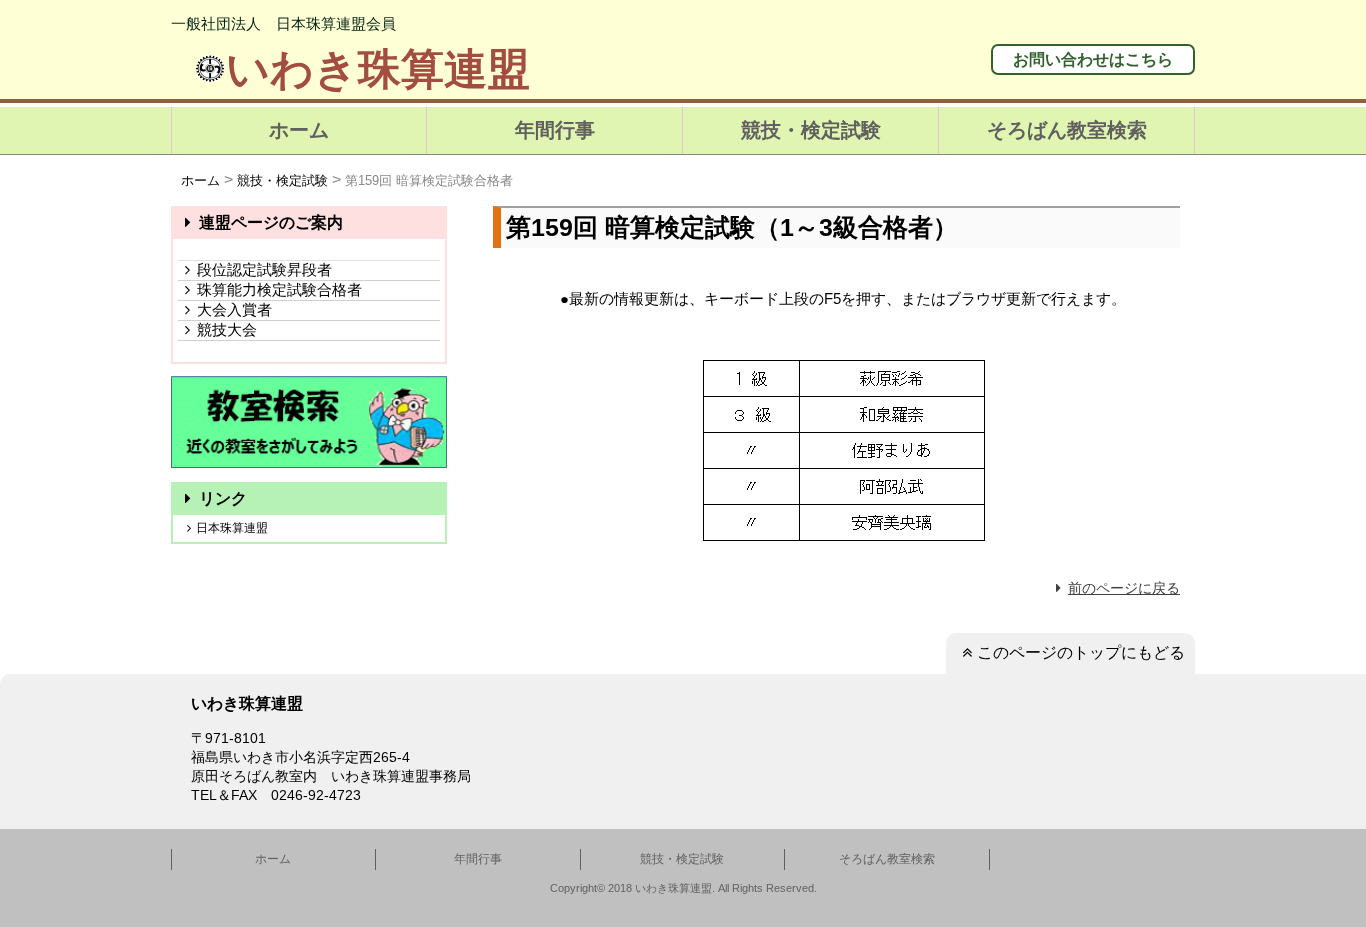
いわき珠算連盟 (378, 69)
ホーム (299, 130)
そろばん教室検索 (1067, 130)
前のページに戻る (1124, 588)
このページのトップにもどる (1081, 652)
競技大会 (227, 329)
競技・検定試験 (811, 130)
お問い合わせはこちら (1093, 59)
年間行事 (555, 130)
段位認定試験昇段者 (264, 269)
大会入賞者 (234, 309)
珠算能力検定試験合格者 (279, 289)
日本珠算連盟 (232, 528)
